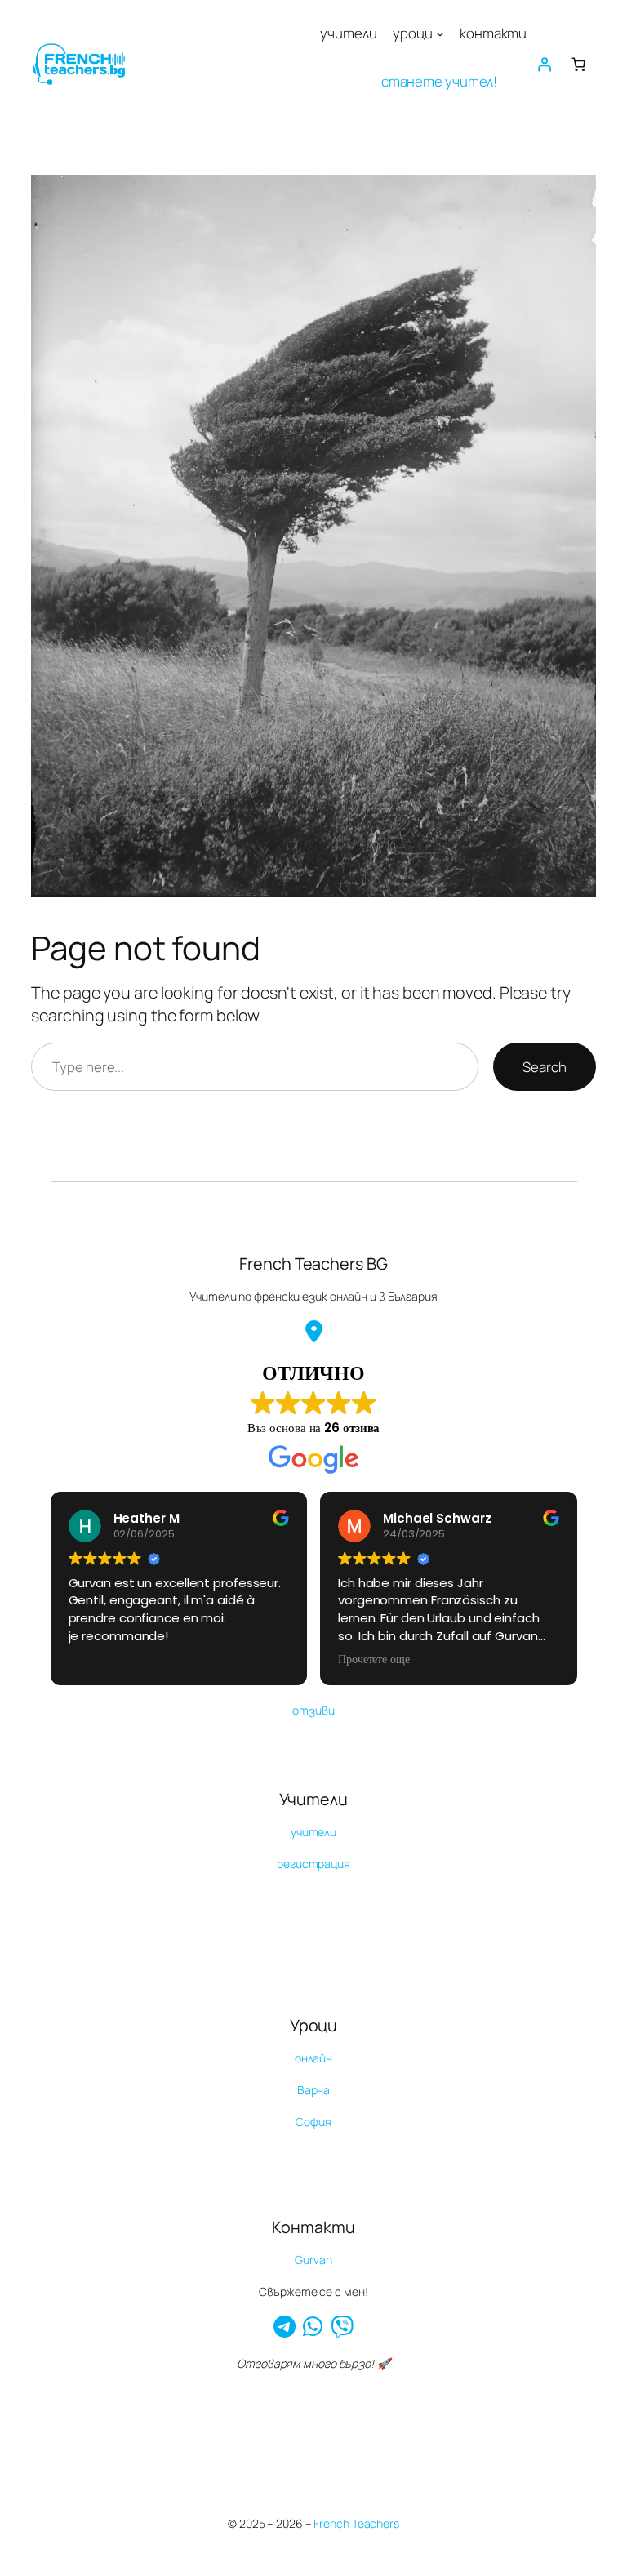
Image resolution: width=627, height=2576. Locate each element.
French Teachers (356, 2523)
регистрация (313, 1864)
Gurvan (313, 2260)
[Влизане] (544, 64)
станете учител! (440, 81)
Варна (314, 2090)
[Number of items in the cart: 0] (578, 64)
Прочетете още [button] (374, 1660)
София (313, 2122)
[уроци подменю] (440, 33)
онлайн (313, 2058)
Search (544, 1067)
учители (313, 1832)
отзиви (313, 1710)
